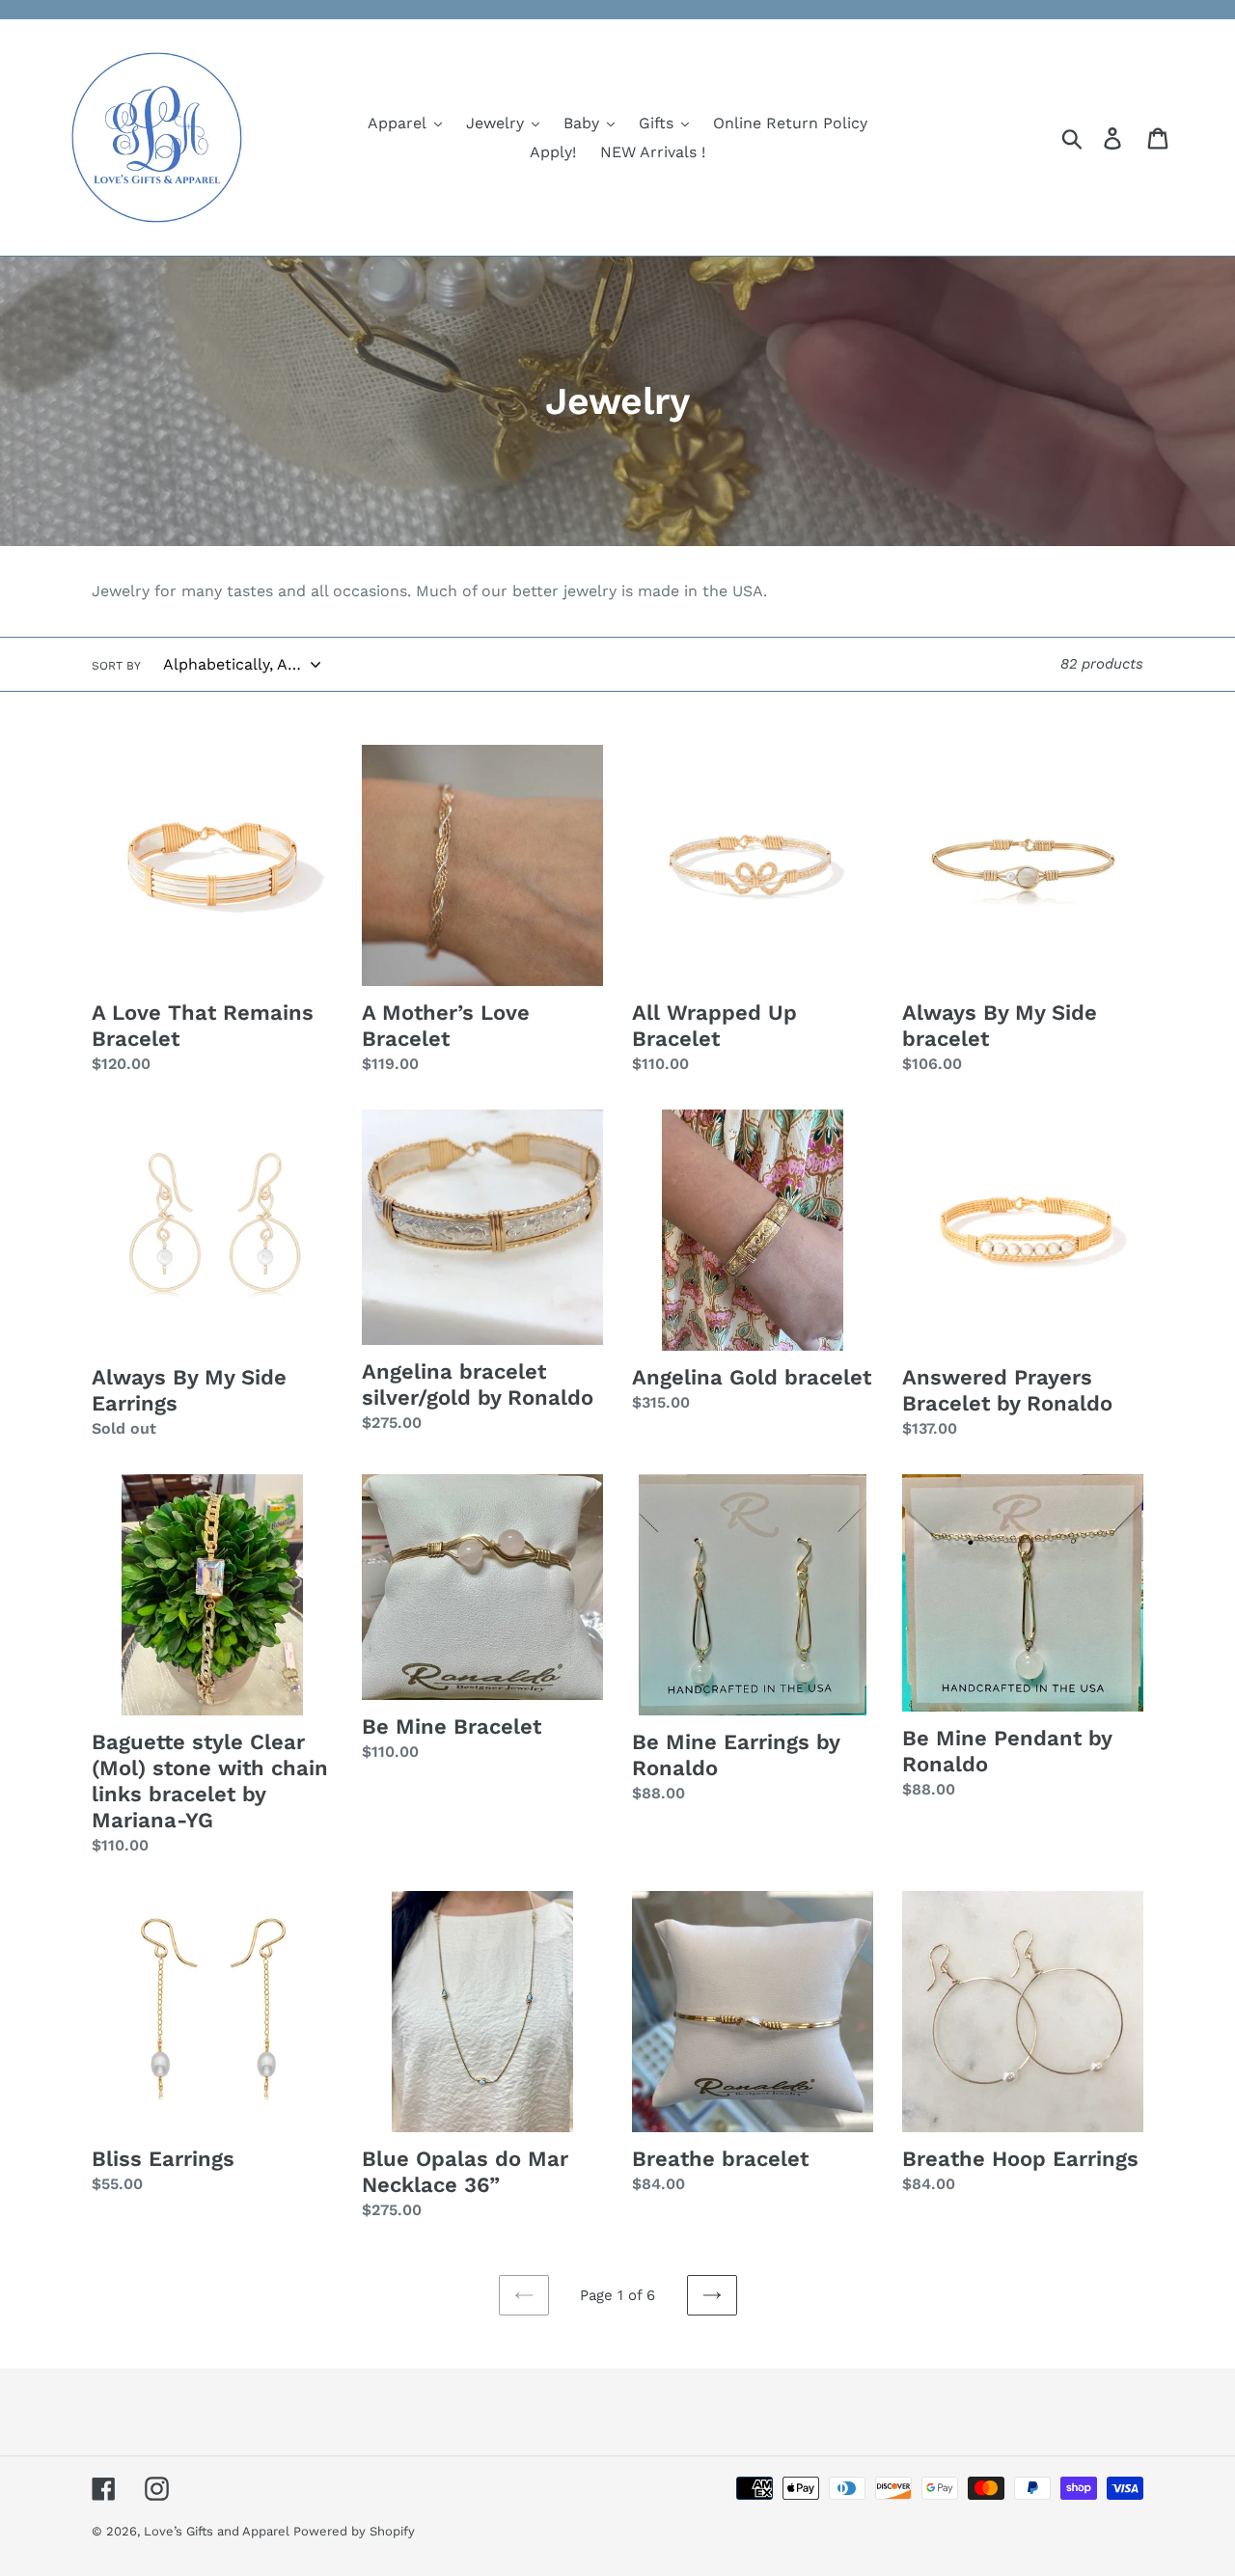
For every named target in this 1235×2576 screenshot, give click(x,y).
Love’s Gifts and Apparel (219, 2531)
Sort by (116, 666)
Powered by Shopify (354, 2531)
